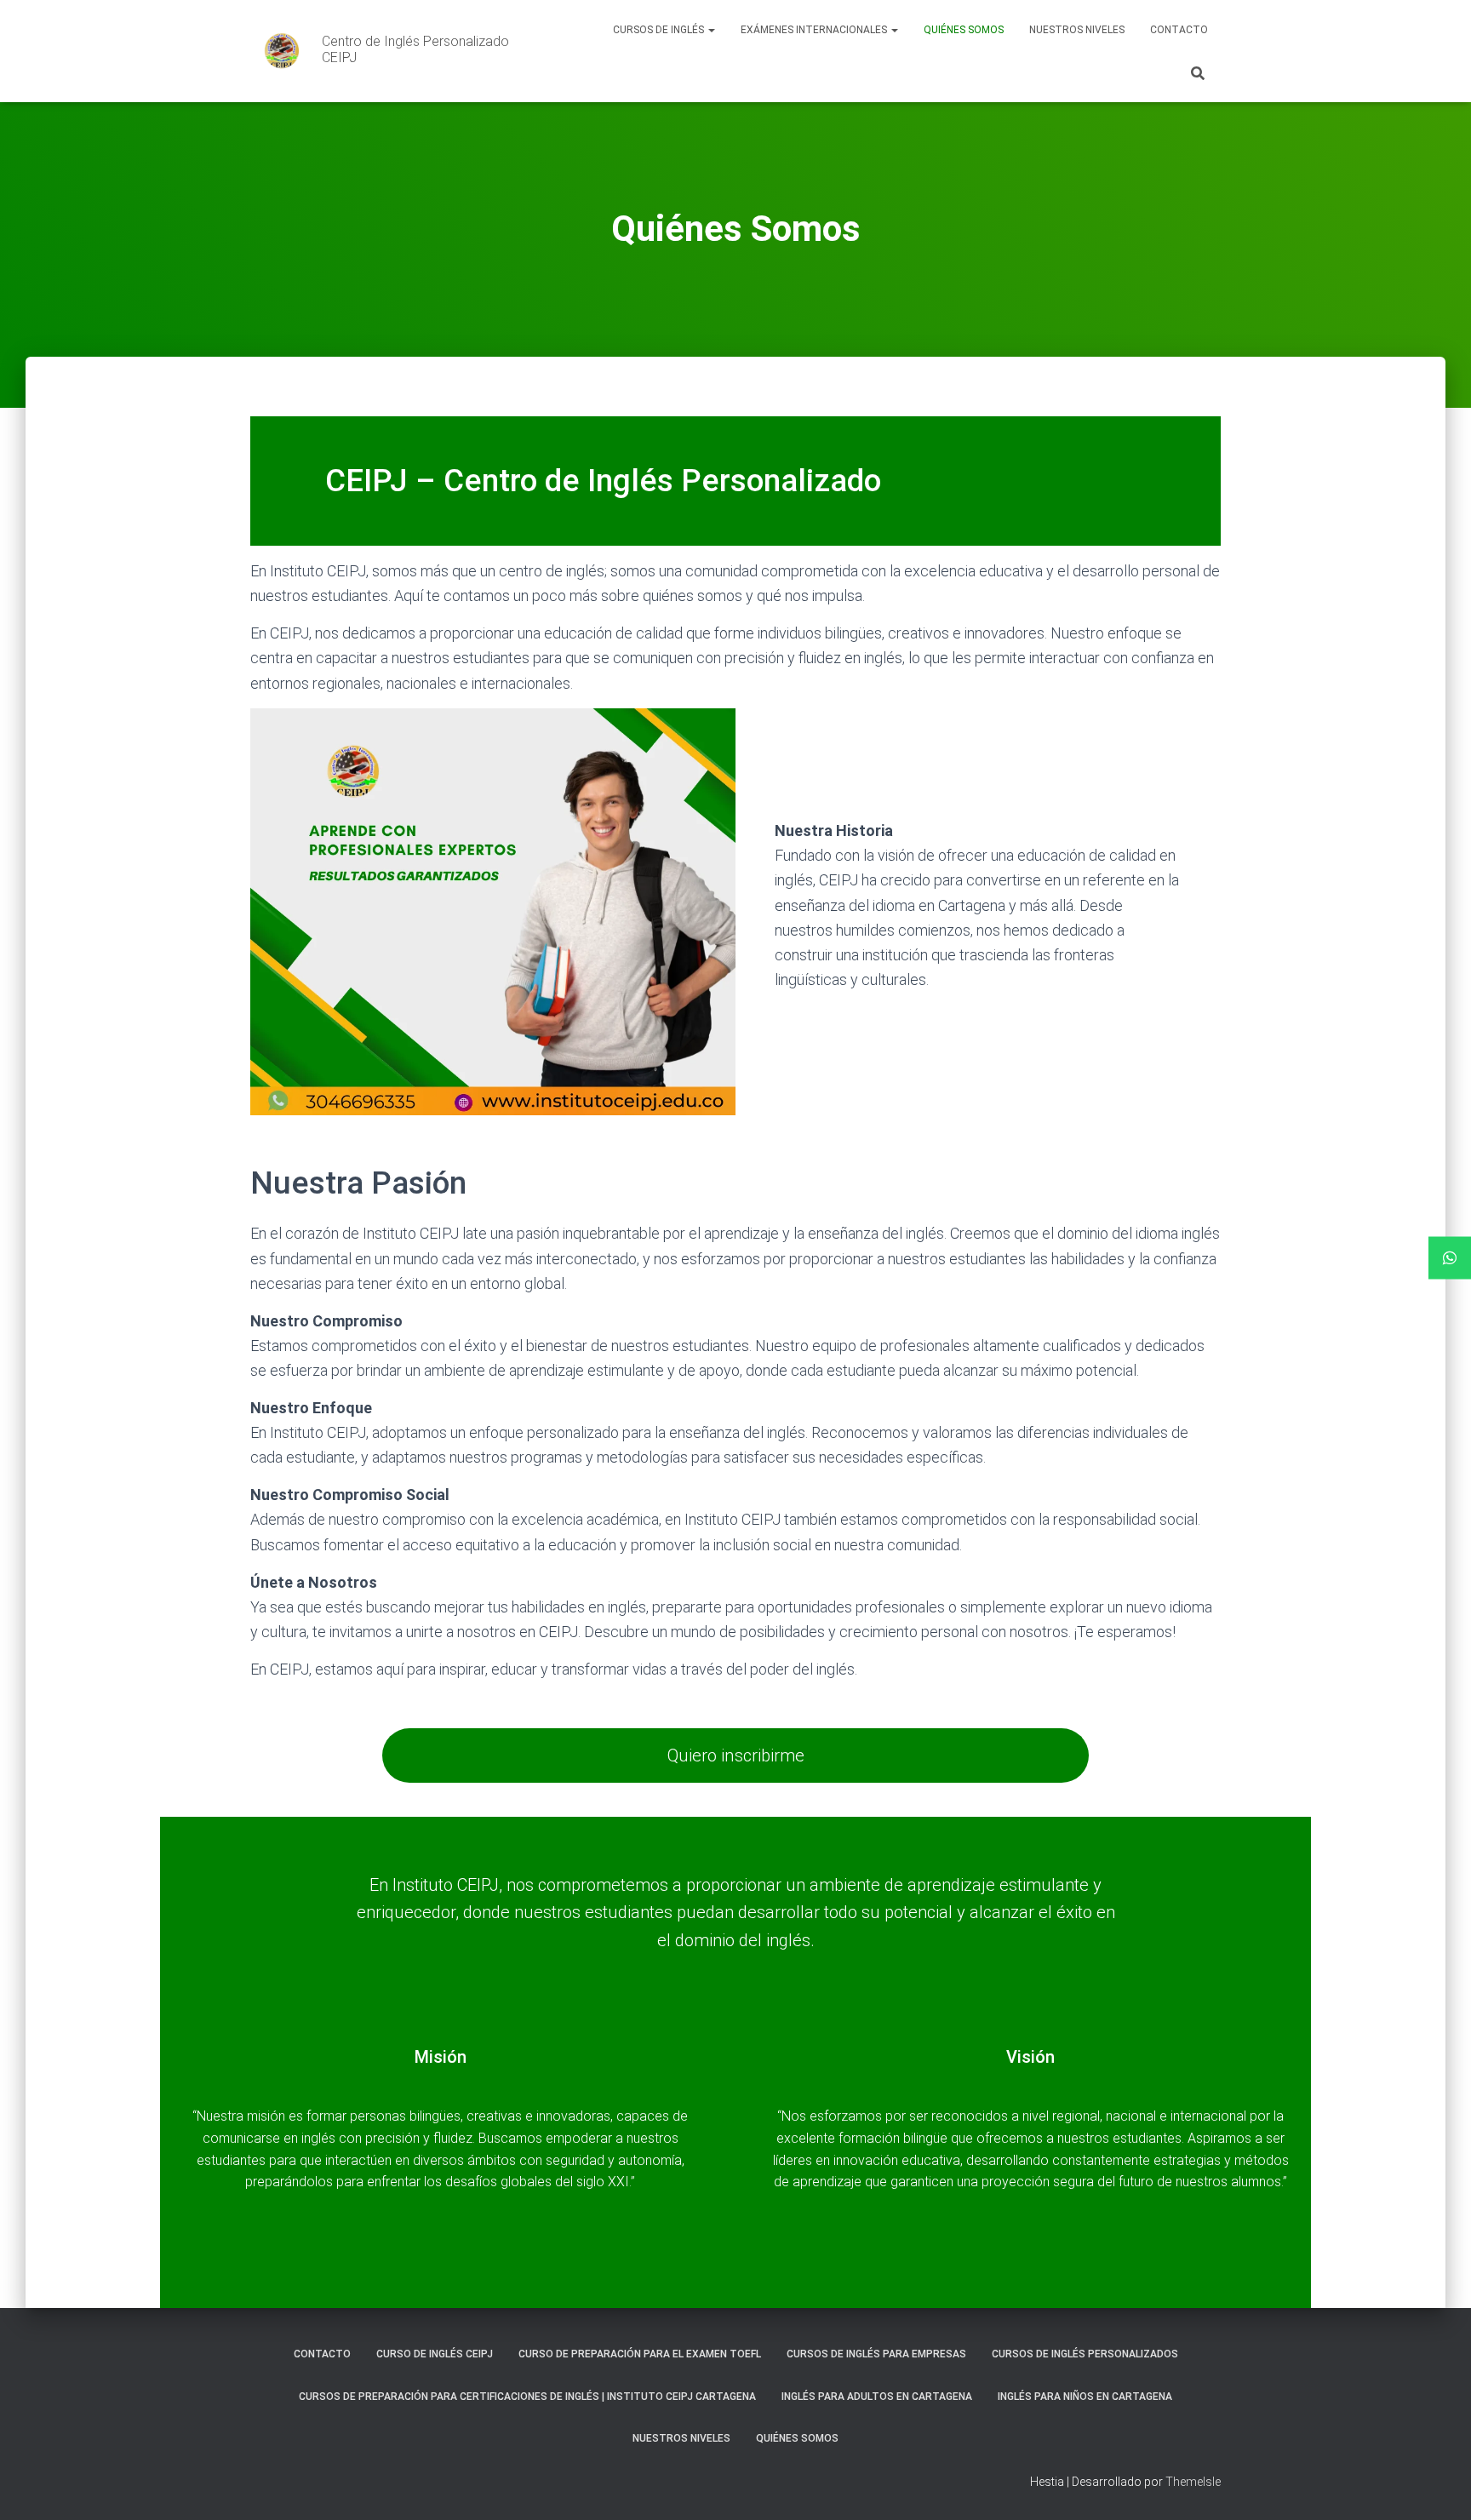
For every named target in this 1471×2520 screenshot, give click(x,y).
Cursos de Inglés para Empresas (876, 2354)
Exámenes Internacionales (815, 30)
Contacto (1179, 30)
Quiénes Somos (964, 30)
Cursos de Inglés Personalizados (1085, 2354)
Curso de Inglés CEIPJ (435, 2354)
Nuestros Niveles (1077, 30)
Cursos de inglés (660, 30)
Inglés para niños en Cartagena (1085, 2397)
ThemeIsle (1193, 2482)
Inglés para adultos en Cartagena (877, 2397)
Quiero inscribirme (736, 1755)
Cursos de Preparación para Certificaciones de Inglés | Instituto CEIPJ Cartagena (527, 2397)
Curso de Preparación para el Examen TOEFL (640, 2354)
